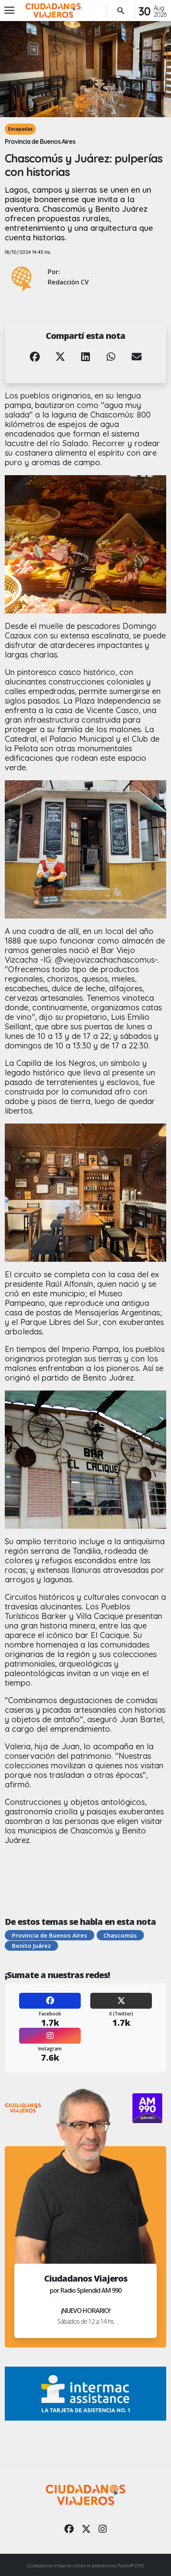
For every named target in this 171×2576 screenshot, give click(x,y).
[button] (35, 362)
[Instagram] (50, 2036)
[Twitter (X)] (121, 2001)
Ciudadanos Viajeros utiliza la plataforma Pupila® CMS (85, 2565)
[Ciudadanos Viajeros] (53, 11)
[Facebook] (50, 2001)
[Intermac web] (85, 2393)
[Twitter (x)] (86, 2529)
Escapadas (20, 129)
